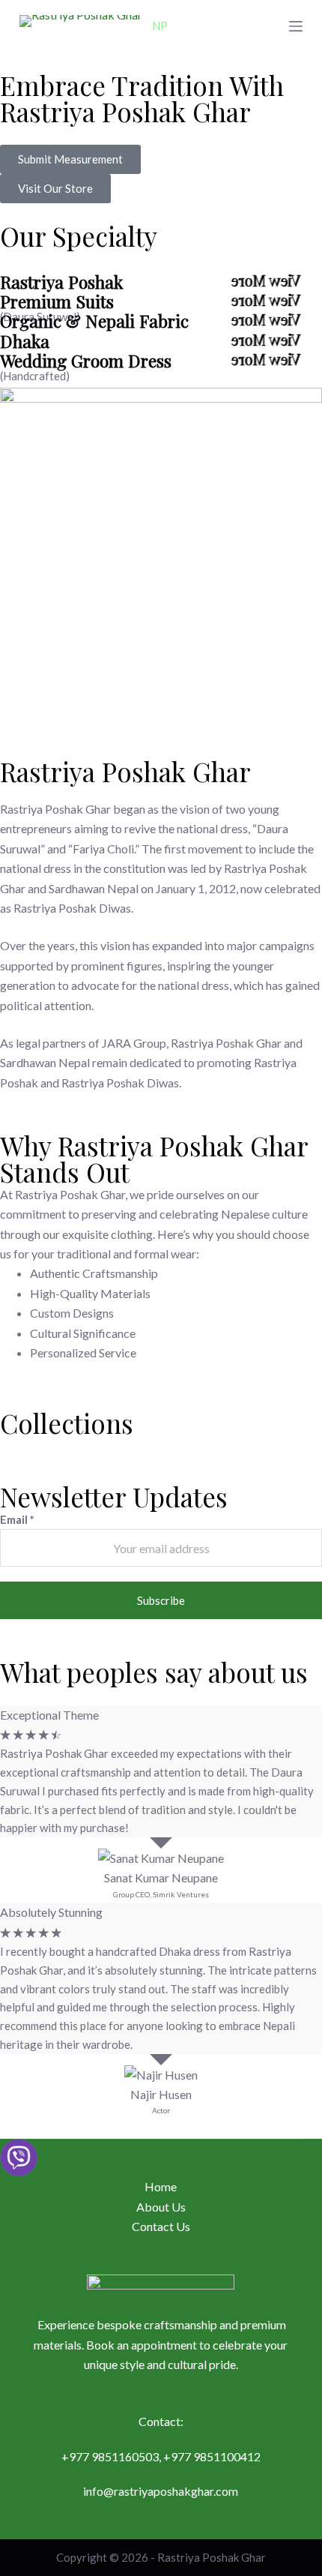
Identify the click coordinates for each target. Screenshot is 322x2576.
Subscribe (161, 1600)
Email (17, 1519)
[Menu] (296, 26)
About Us (161, 2207)
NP (160, 25)
